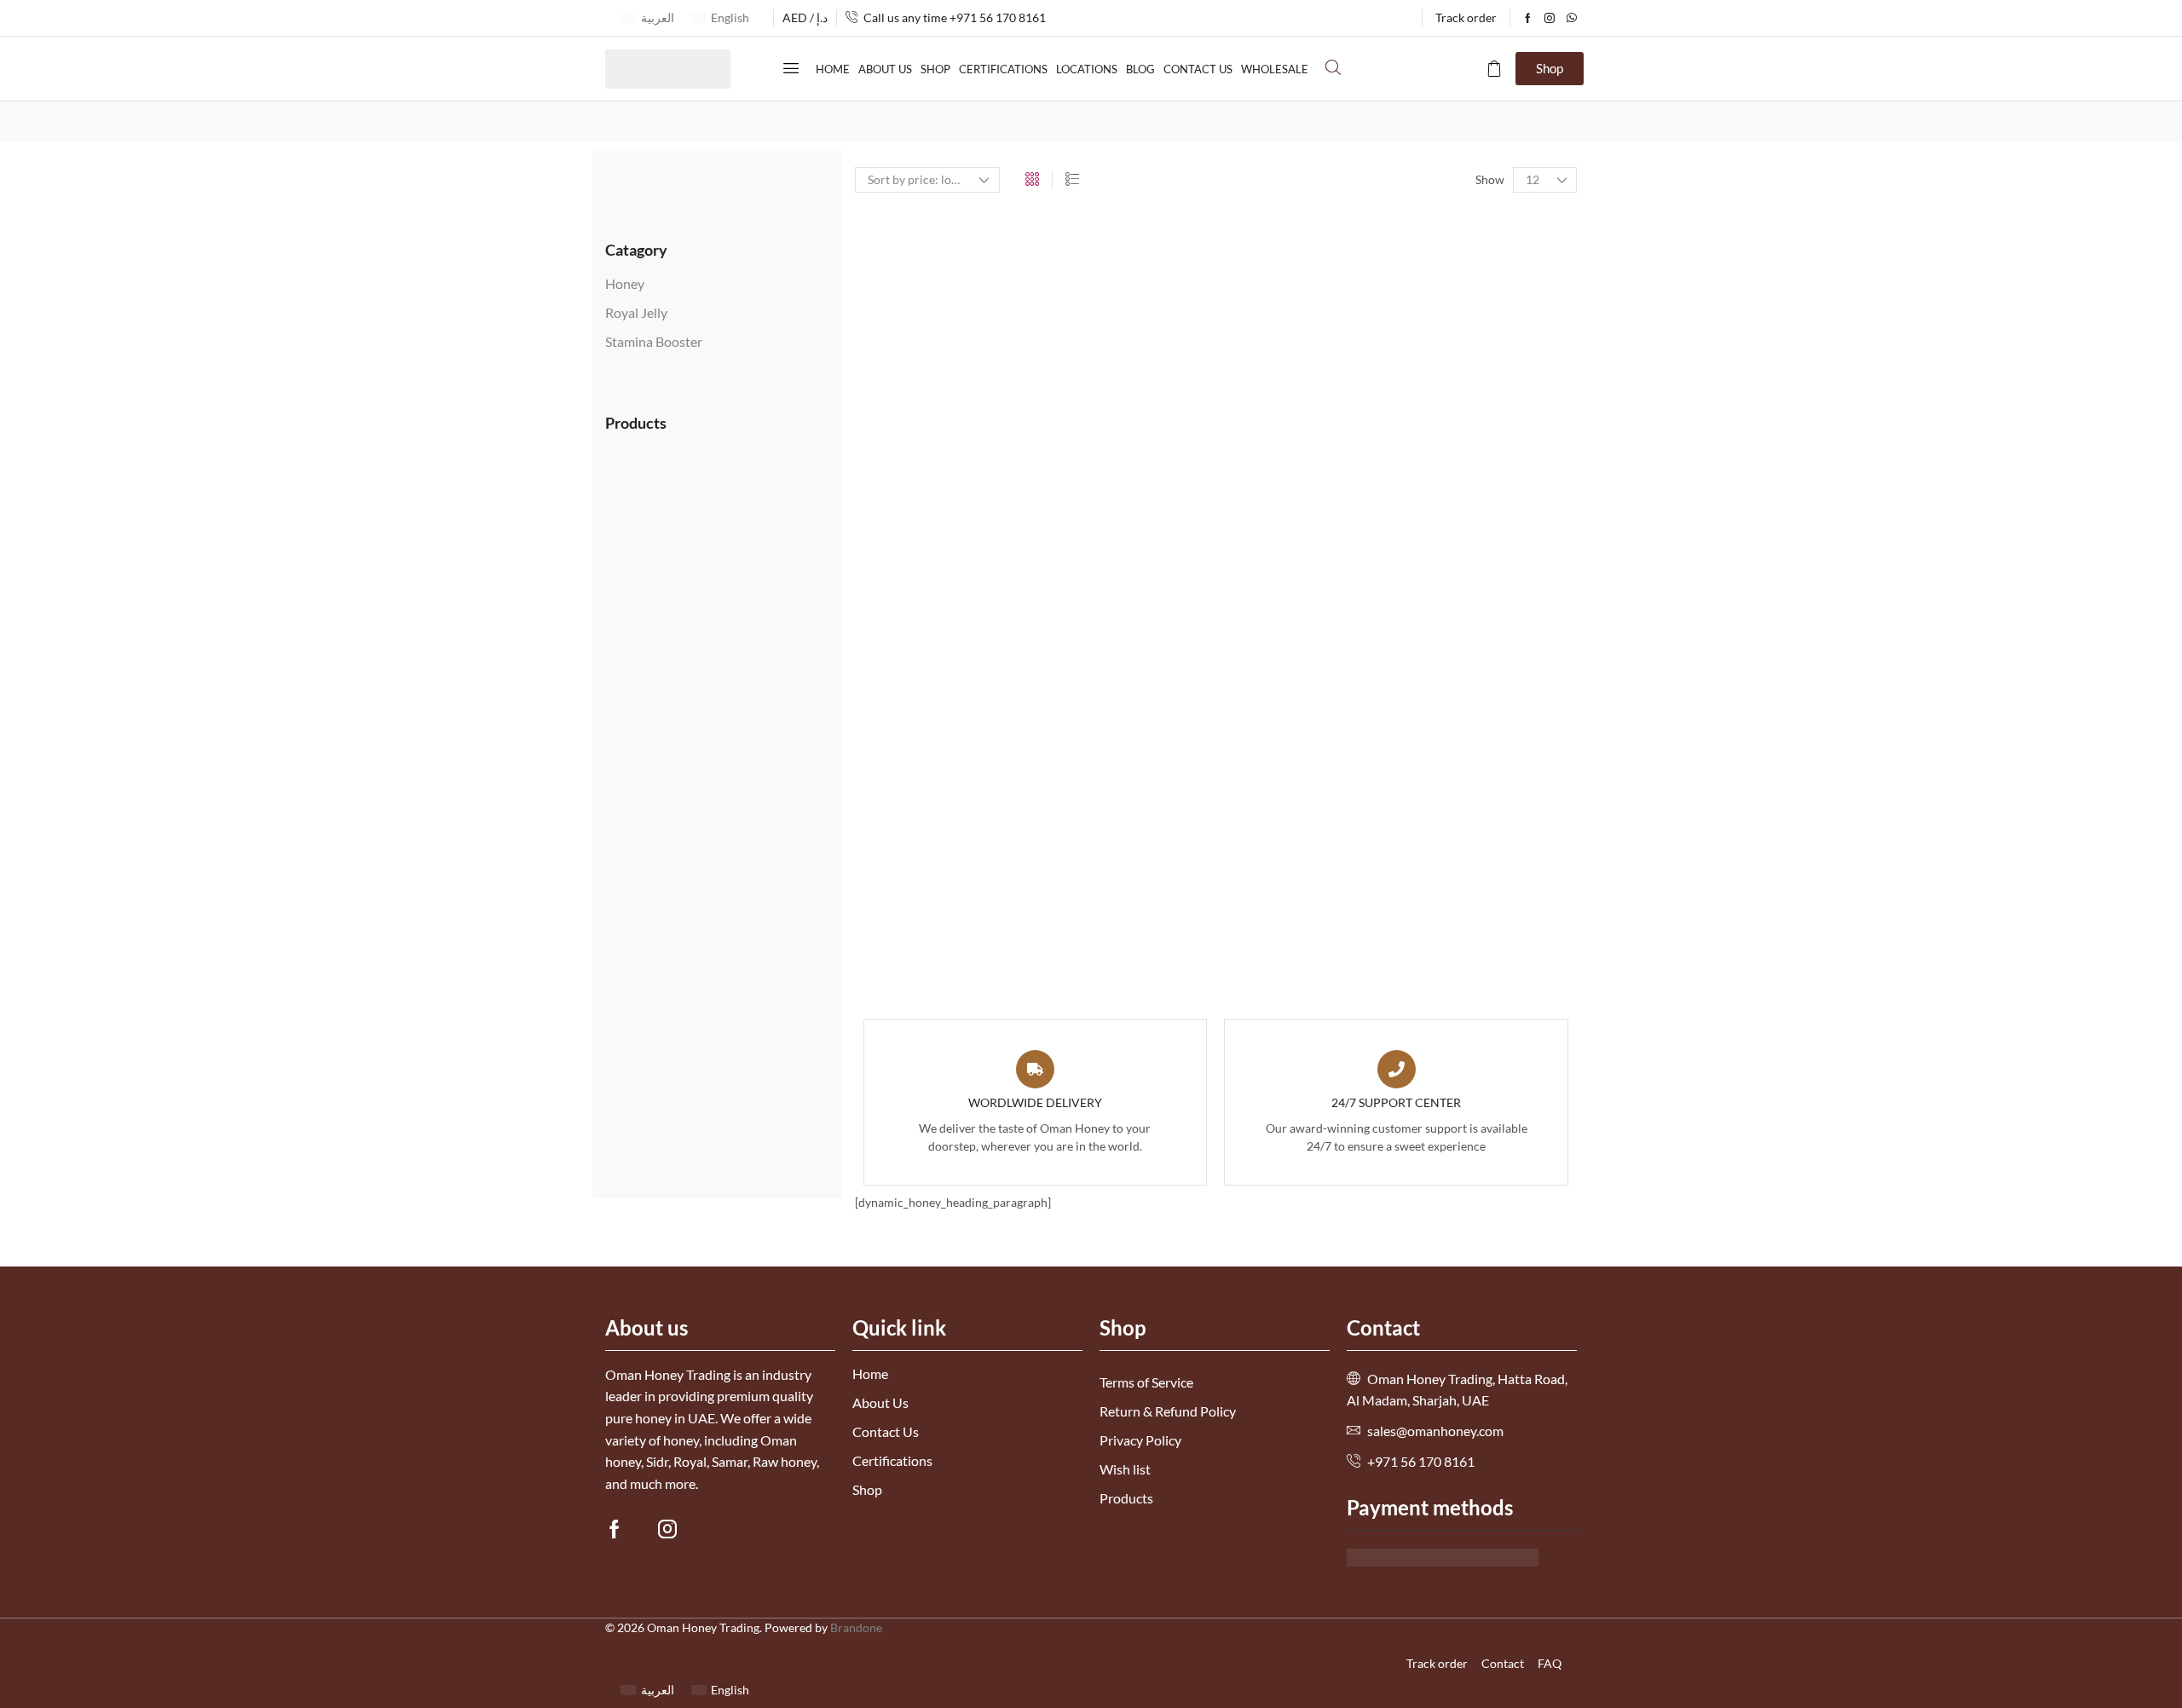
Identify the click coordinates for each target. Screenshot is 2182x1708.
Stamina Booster (654, 341)
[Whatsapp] (1572, 18)
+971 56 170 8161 (1421, 1461)
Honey (625, 283)
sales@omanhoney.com (1434, 1431)
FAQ (1550, 1663)
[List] (1072, 179)
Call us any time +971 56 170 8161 (955, 17)
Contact (1503, 1663)
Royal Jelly (636, 312)
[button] (791, 68)
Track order (1437, 1663)
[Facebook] (1528, 18)
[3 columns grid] (1032, 179)
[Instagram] (1550, 18)
